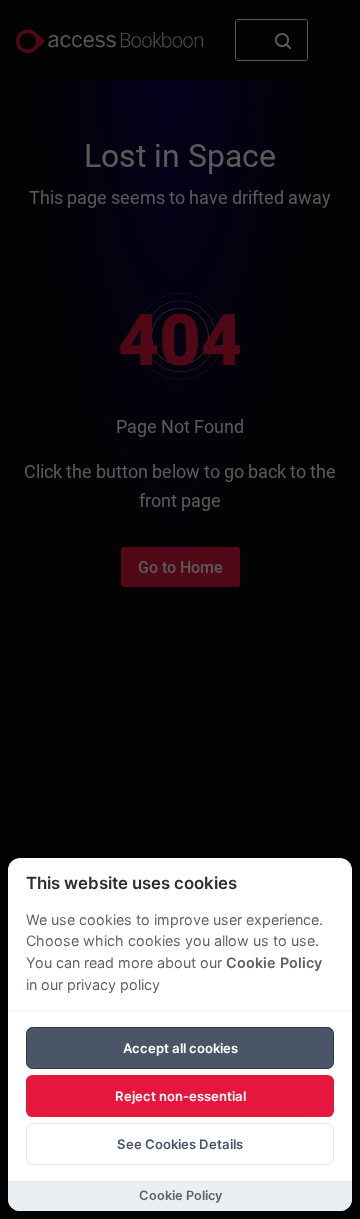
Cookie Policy (274, 962)
